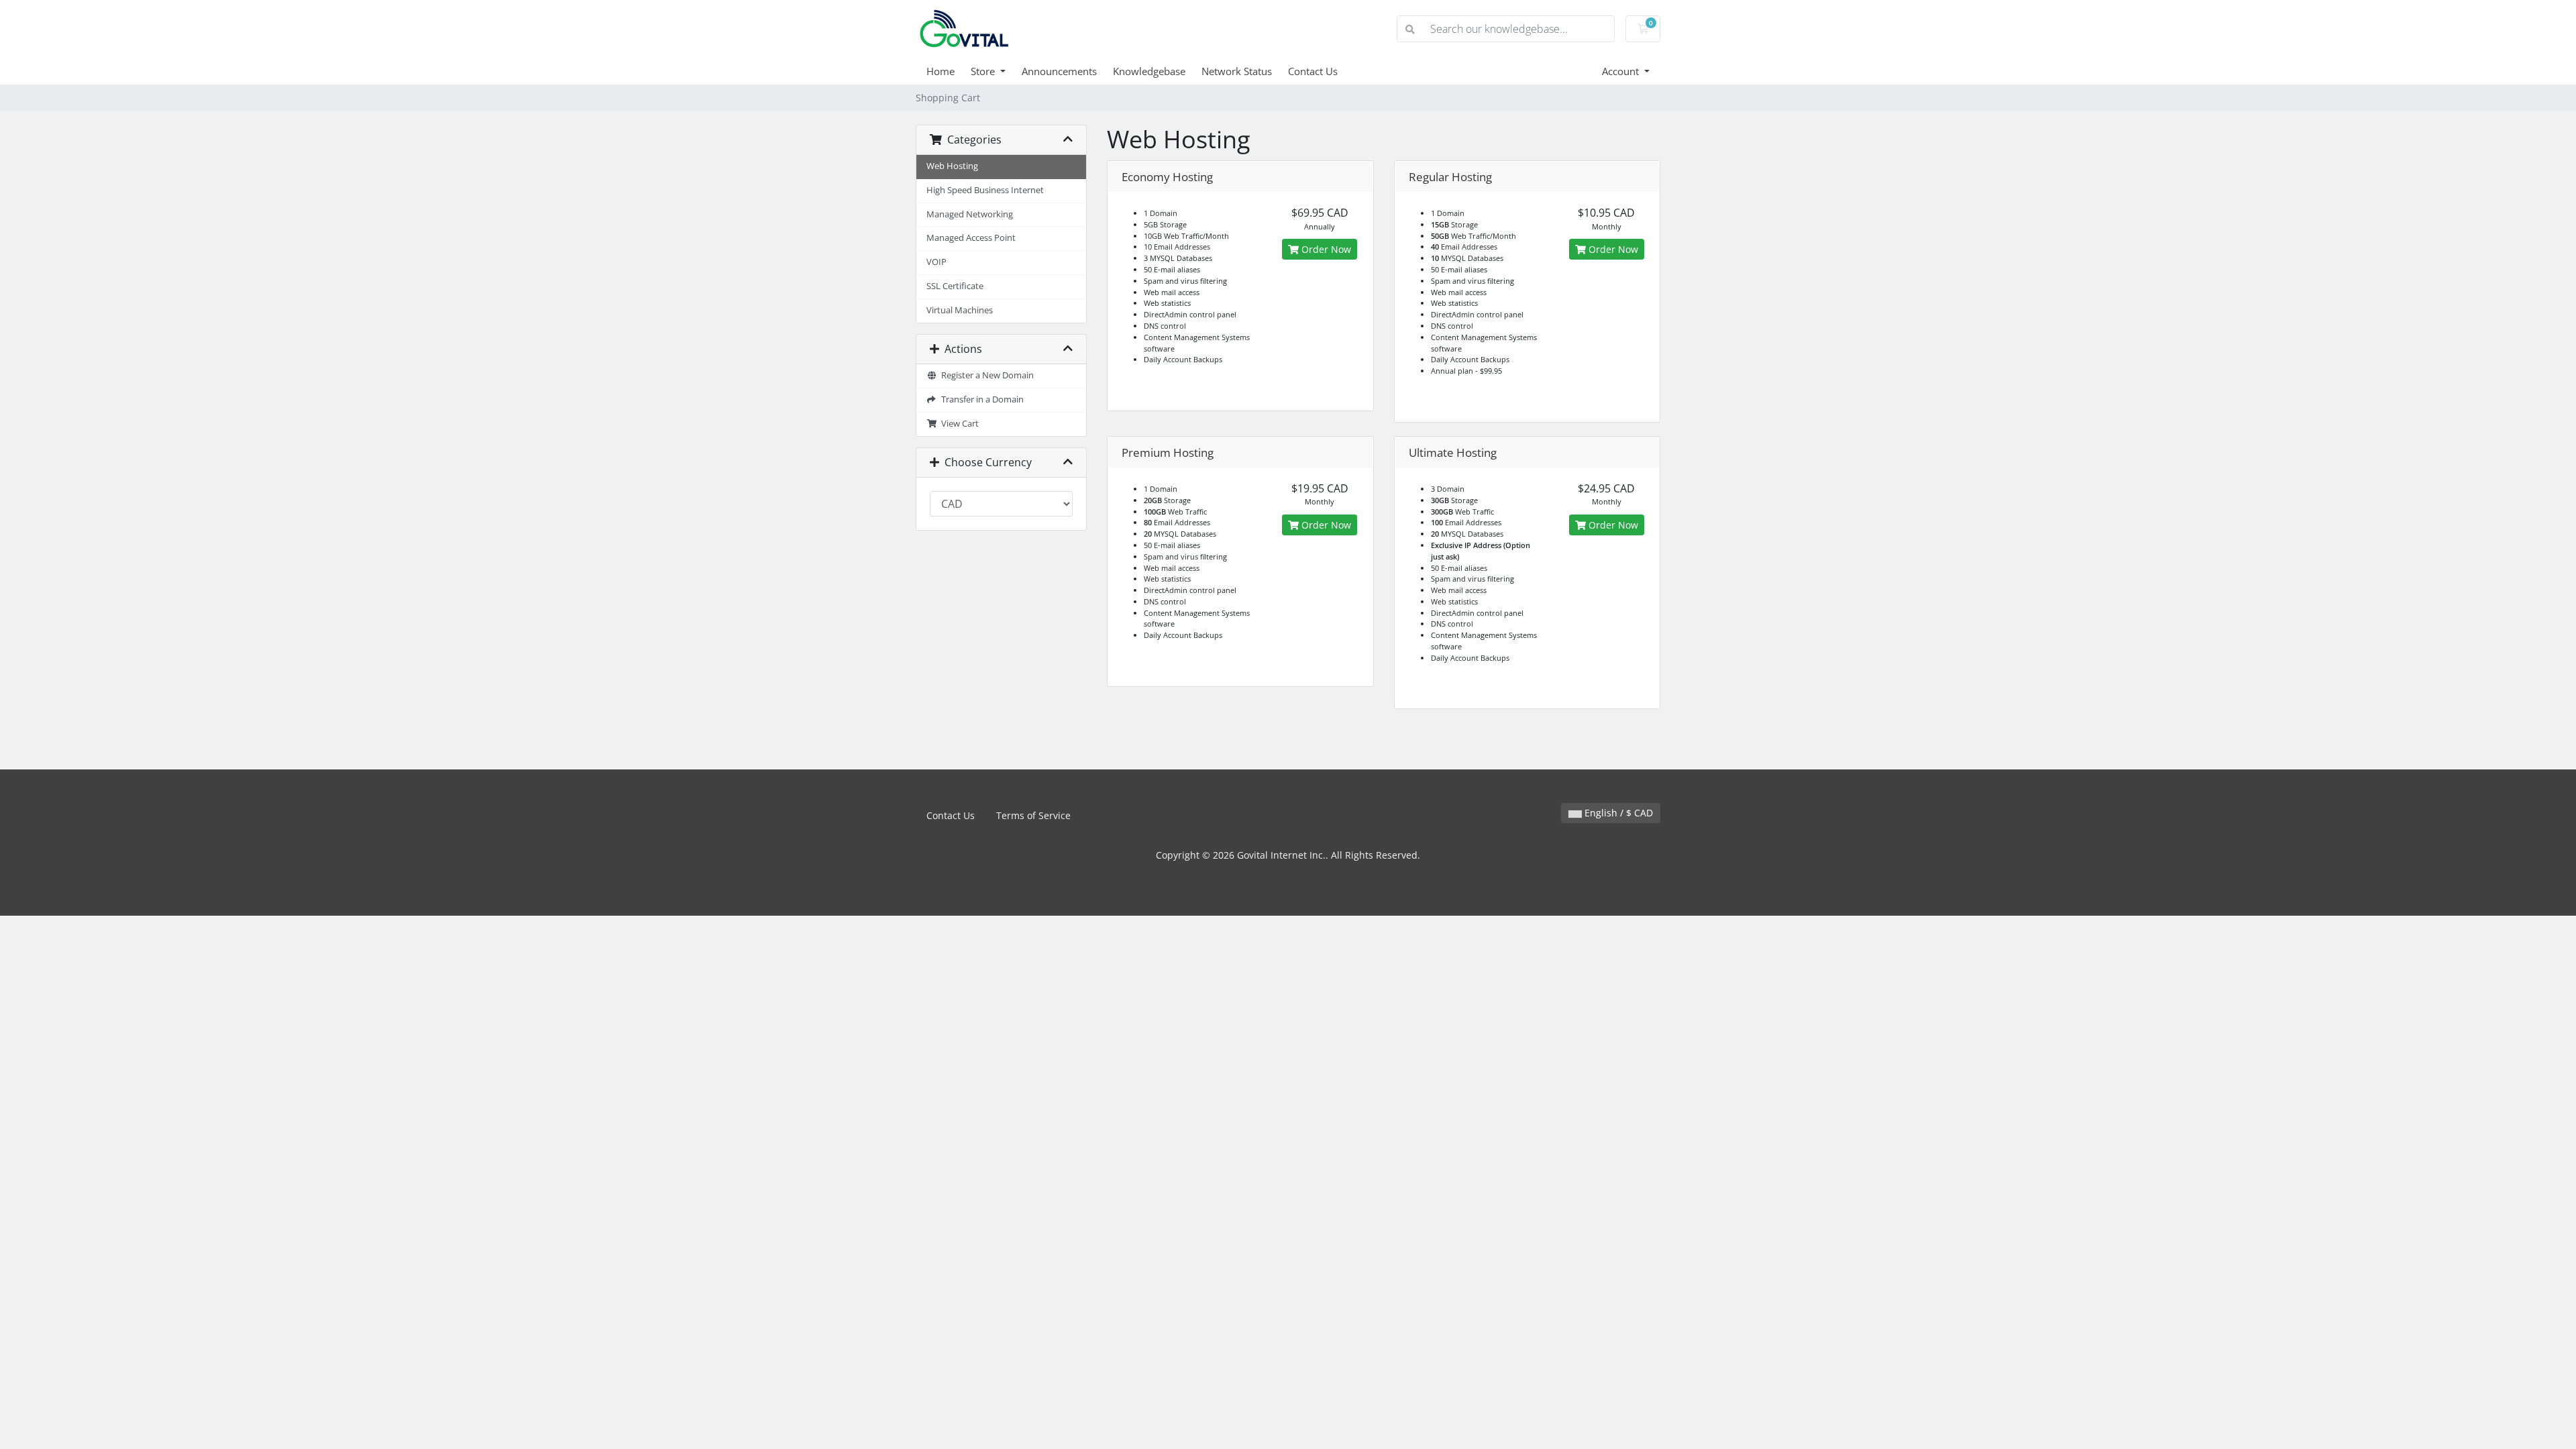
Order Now (1325, 249)
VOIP (936, 262)
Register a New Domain (985, 375)
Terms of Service (1033, 815)
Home (941, 71)
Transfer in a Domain (980, 399)
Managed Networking (970, 214)
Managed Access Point (971, 238)
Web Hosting (952, 166)
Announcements (1059, 71)
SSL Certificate (955, 286)
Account (1622, 71)
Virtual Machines (960, 310)
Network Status (1237, 71)
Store (984, 71)
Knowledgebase (1149, 71)
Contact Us (1313, 71)
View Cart (958, 424)
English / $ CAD (1617, 813)
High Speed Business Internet (985, 190)
